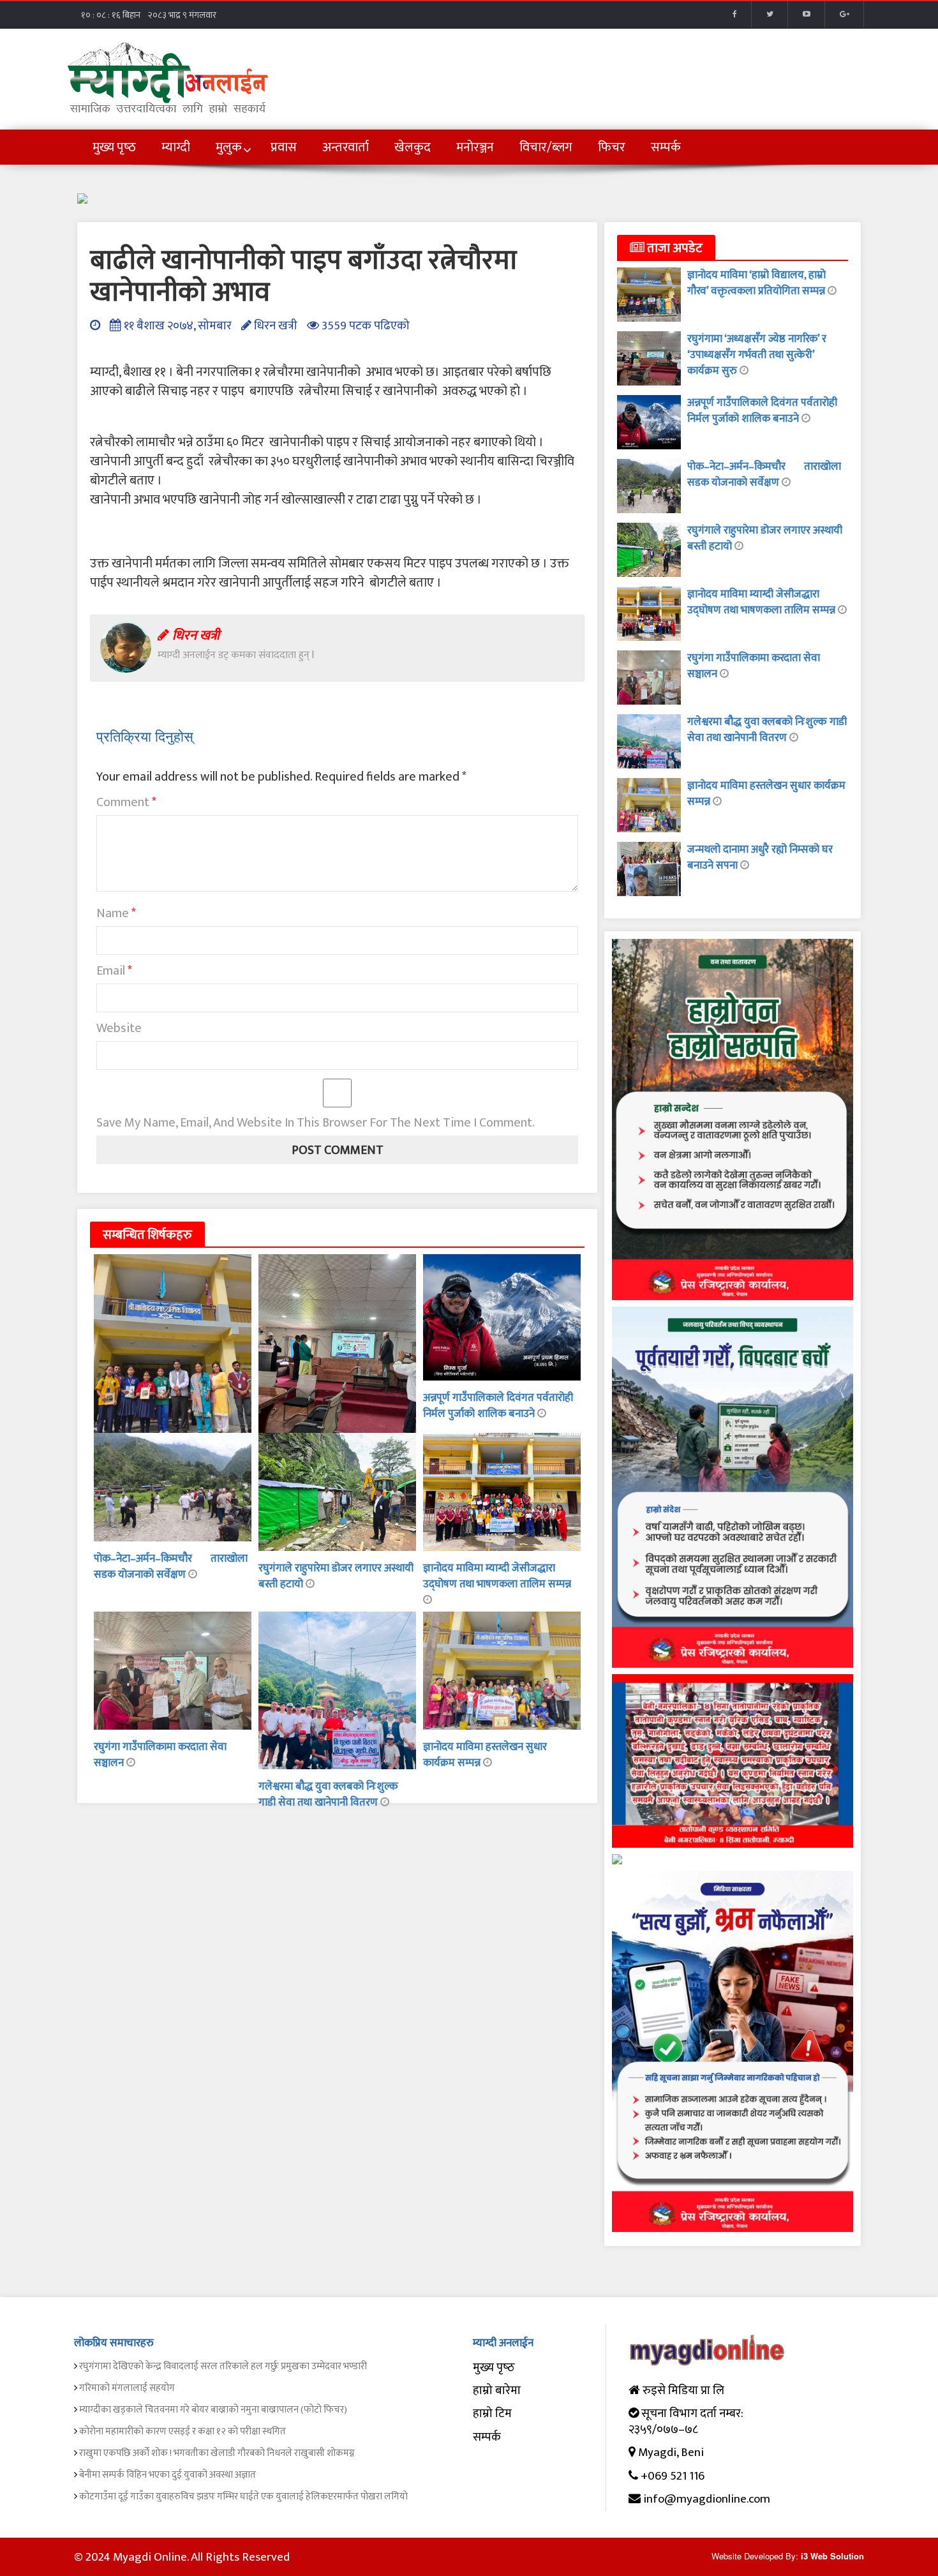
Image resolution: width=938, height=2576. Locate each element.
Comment (126, 802)
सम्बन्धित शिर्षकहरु (147, 1235)
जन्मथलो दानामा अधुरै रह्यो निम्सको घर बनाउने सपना (760, 857)
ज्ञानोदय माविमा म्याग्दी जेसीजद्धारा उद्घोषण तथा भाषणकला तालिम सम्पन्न (497, 1576)
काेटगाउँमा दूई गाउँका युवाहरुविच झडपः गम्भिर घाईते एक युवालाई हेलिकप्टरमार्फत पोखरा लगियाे (243, 2497)
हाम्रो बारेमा (497, 2391)
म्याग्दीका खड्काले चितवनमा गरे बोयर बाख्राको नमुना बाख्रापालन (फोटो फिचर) (213, 2410)
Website (119, 1028)
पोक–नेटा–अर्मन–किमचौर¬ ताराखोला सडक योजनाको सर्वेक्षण (171, 1567)
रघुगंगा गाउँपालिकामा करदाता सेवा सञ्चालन (160, 1755)
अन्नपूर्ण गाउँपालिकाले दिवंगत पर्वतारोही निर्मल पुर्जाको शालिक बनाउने (498, 1406)
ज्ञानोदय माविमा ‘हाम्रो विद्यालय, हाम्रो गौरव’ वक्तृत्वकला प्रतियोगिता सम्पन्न (757, 283)
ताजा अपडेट (674, 248)
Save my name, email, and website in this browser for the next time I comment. (316, 1123)
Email (114, 971)
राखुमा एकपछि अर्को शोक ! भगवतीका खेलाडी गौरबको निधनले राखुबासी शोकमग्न (217, 2453)
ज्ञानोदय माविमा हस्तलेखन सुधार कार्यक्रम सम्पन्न (766, 794)
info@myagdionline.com (707, 2499)
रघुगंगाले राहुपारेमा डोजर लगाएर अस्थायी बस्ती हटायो (336, 1576)
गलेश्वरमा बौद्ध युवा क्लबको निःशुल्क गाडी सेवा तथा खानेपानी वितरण (328, 1794)
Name (116, 913)
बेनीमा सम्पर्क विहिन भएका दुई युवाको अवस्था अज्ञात (167, 2475)
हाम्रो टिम (492, 2414)
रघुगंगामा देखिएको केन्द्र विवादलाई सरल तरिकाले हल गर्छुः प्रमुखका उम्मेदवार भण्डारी (223, 2366)
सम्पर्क (487, 2437)
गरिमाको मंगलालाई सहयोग (127, 2388)
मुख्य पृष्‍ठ (494, 2368)
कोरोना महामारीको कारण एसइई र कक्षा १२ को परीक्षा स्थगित (182, 2431)
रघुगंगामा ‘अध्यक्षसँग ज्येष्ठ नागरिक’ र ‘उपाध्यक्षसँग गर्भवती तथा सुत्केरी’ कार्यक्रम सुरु (757, 355)
